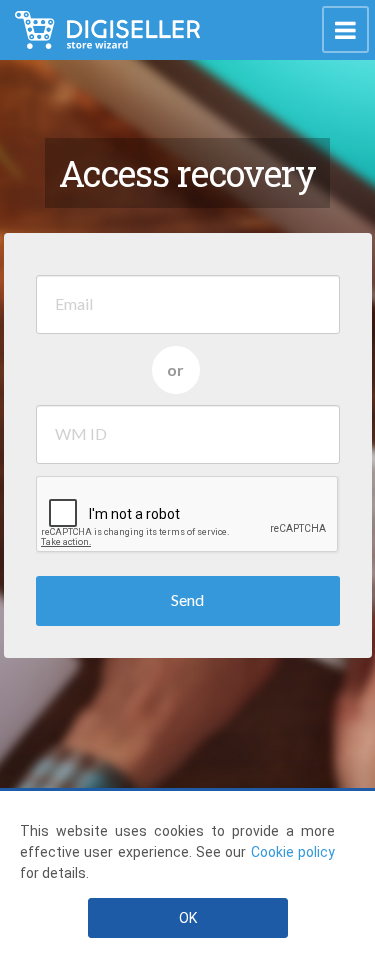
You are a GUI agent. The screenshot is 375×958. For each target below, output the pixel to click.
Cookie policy (293, 852)
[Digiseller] (107, 30)
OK (188, 918)
